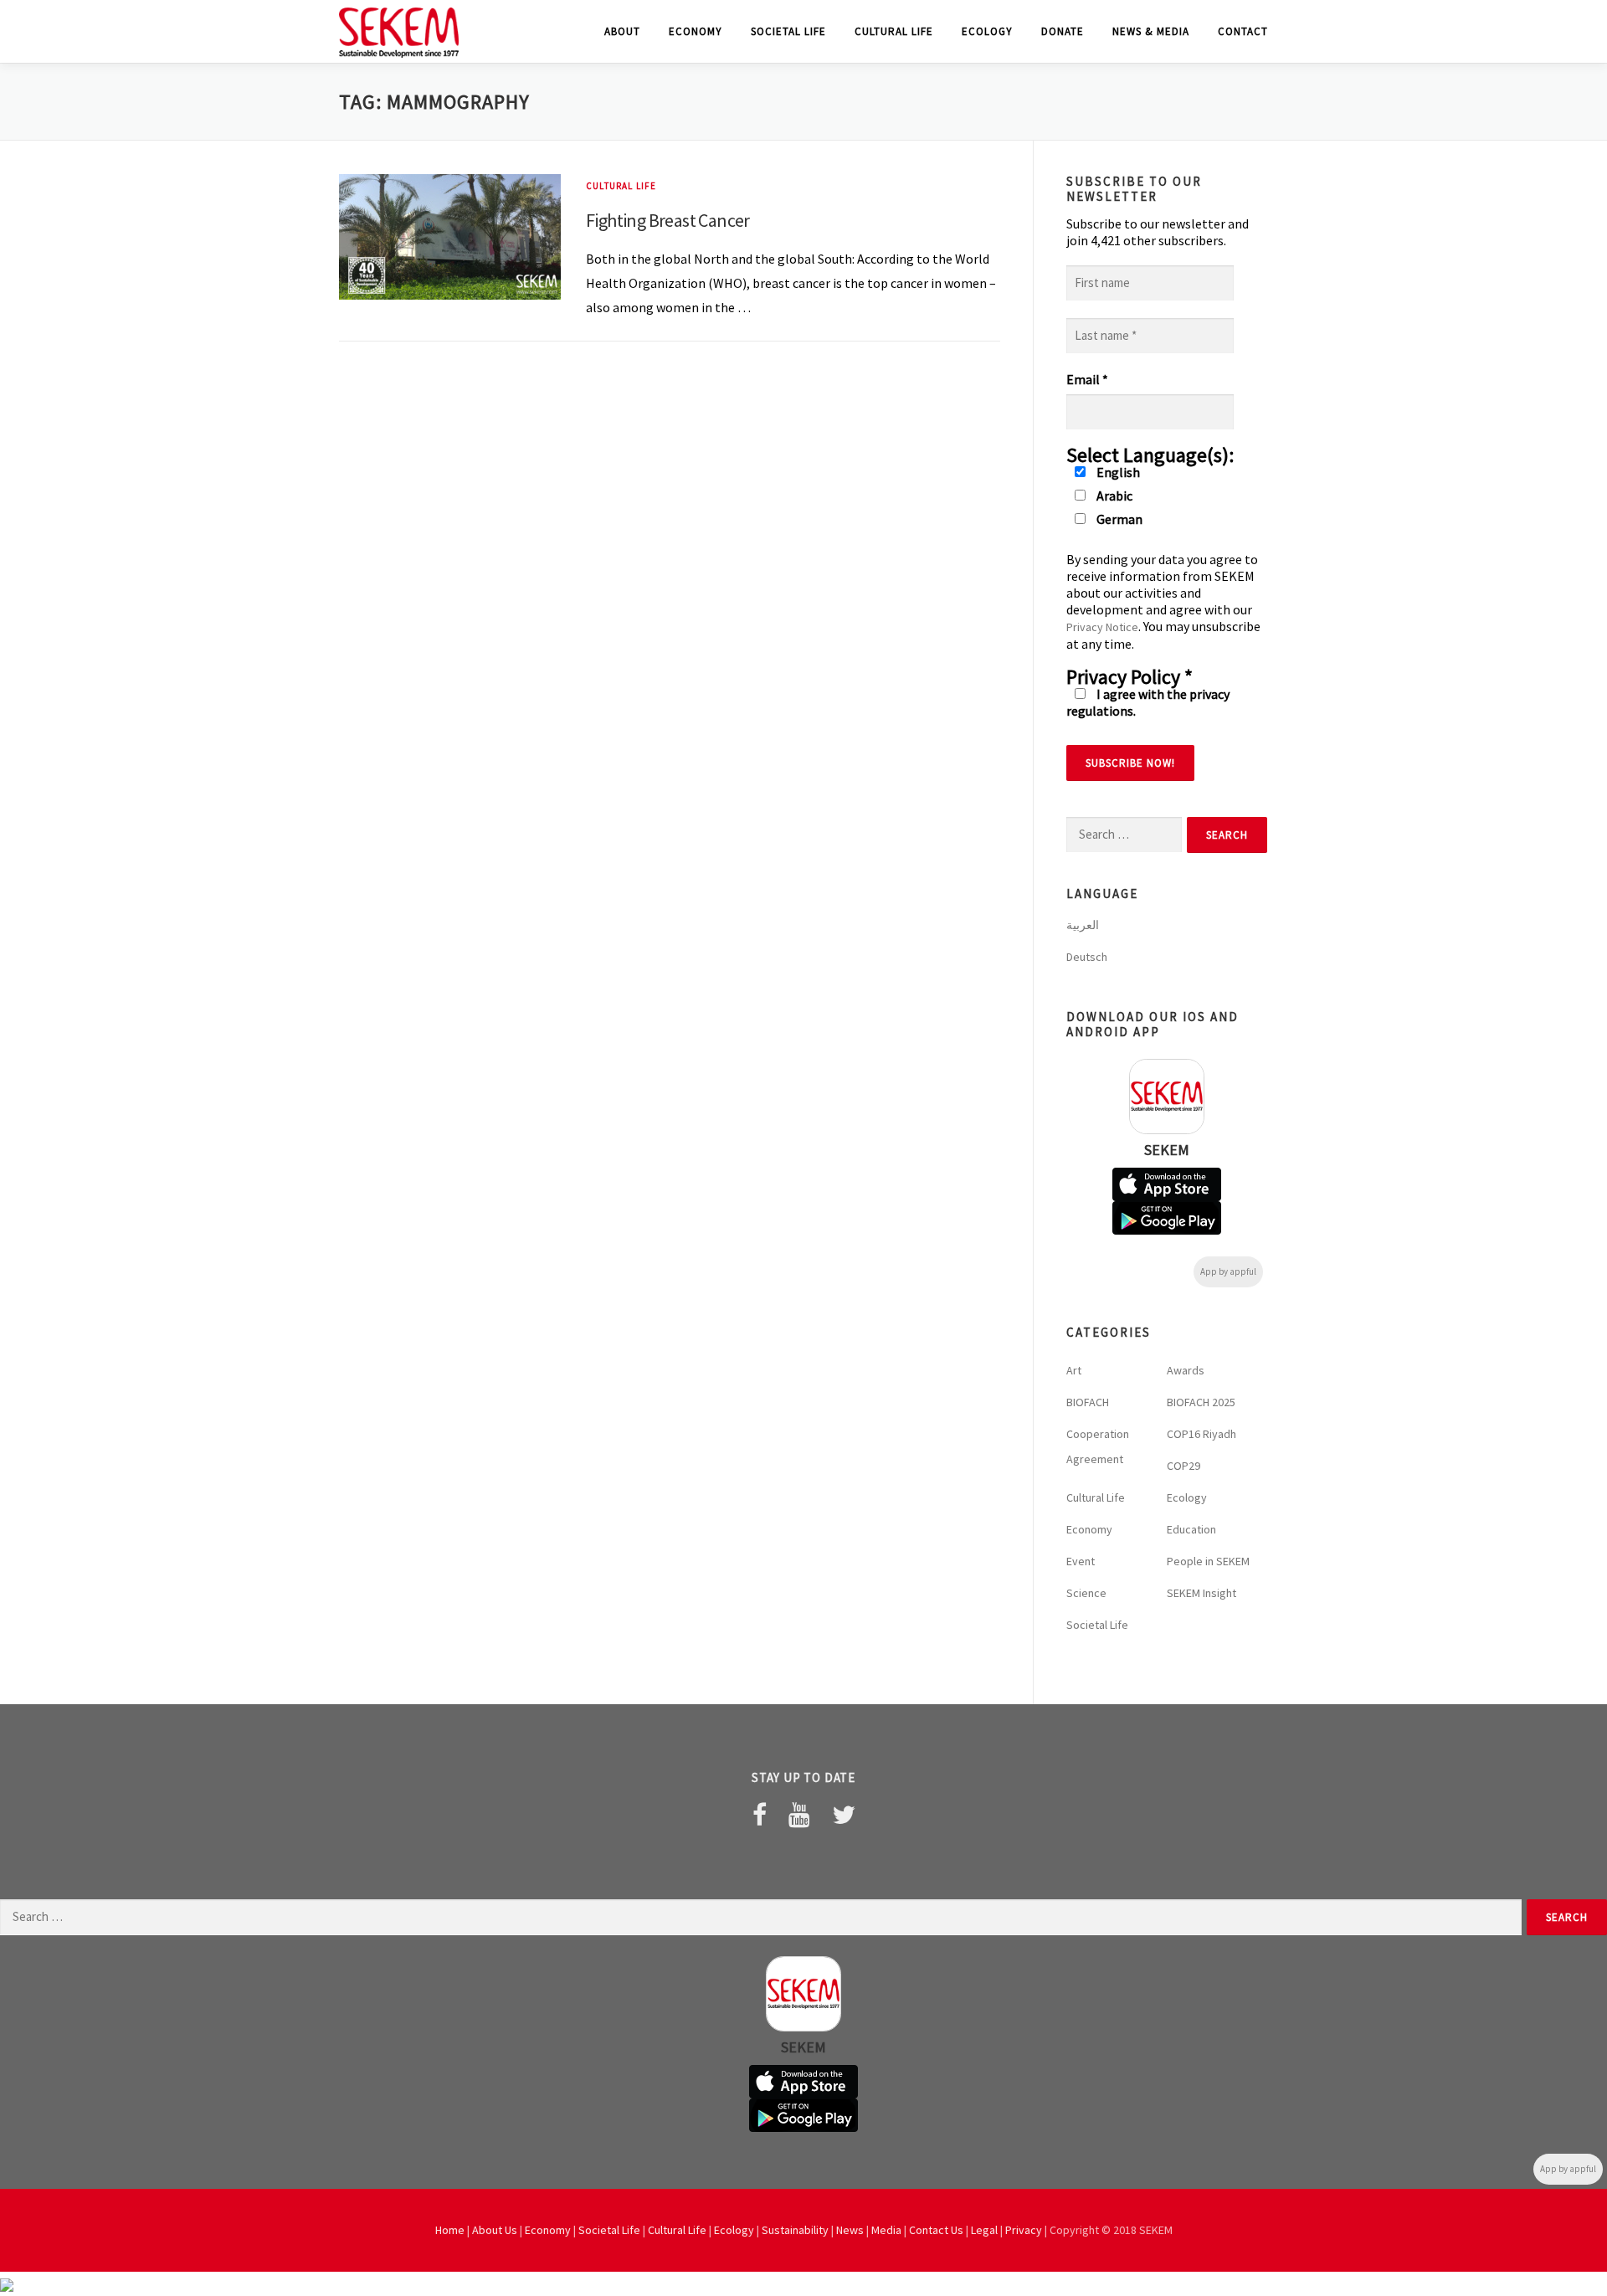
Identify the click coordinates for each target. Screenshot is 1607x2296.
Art (1074, 1370)
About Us (495, 2230)
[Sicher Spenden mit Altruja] (7, 2283)
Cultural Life (894, 31)
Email (1087, 379)
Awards (1186, 1370)
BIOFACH (1088, 1402)
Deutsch (1087, 957)
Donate (1063, 31)
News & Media (1151, 31)
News (850, 2230)
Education (1191, 1529)
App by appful (1228, 1271)
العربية (1083, 925)
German (1118, 519)
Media (886, 2230)
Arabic (1113, 496)
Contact (1243, 31)
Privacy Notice (1102, 627)
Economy (696, 31)
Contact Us (936, 2230)
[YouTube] (799, 1815)
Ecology (987, 31)
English (1117, 472)
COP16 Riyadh (1201, 1434)
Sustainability (795, 2230)
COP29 (1183, 1466)
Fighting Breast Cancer (668, 220)
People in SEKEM (1208, 1561)
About (622, 31)
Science (1086, 1593)
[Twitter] (844, 1815)
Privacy (1024, 2230)
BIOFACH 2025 (1201, 1402)
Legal (984, 2230)
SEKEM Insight (1201, 1593)
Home (450, 2230)
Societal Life (788, 31)
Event (1081, 1561)
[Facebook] (760, 1815)
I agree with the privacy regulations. (1148, 702)
